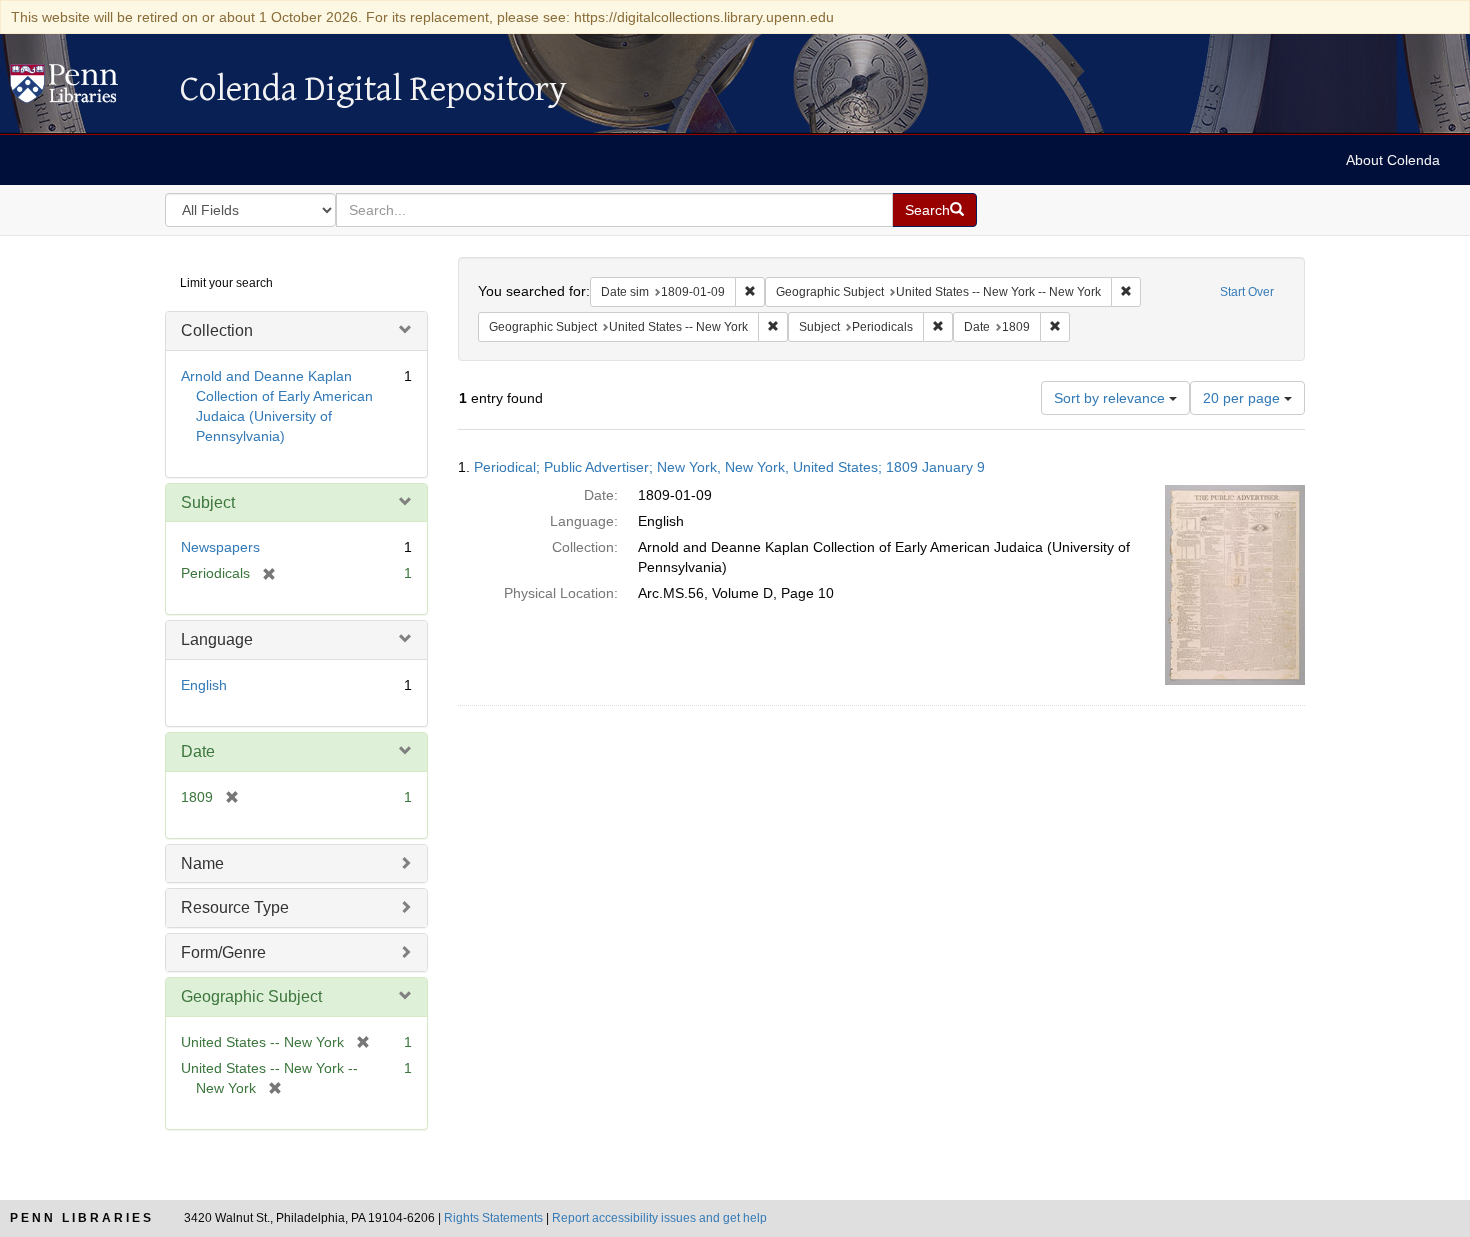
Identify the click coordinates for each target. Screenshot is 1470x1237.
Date (198, 751)
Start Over (1247, 292)
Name (202, 863)
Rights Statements (493, 1218)
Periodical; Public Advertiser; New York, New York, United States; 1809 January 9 (729, 467)
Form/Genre (223, 952)
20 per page (1243, 398)
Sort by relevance (1111, 398)
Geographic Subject (251, 996)
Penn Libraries (82, 1218)
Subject (208, 502)
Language (217, 639)
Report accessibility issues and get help (659, 1218)
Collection (217, 330)
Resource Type (235, 907)
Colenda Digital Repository (85, 89)
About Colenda (1393, 160)
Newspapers (220, 547)
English (204, 685)
